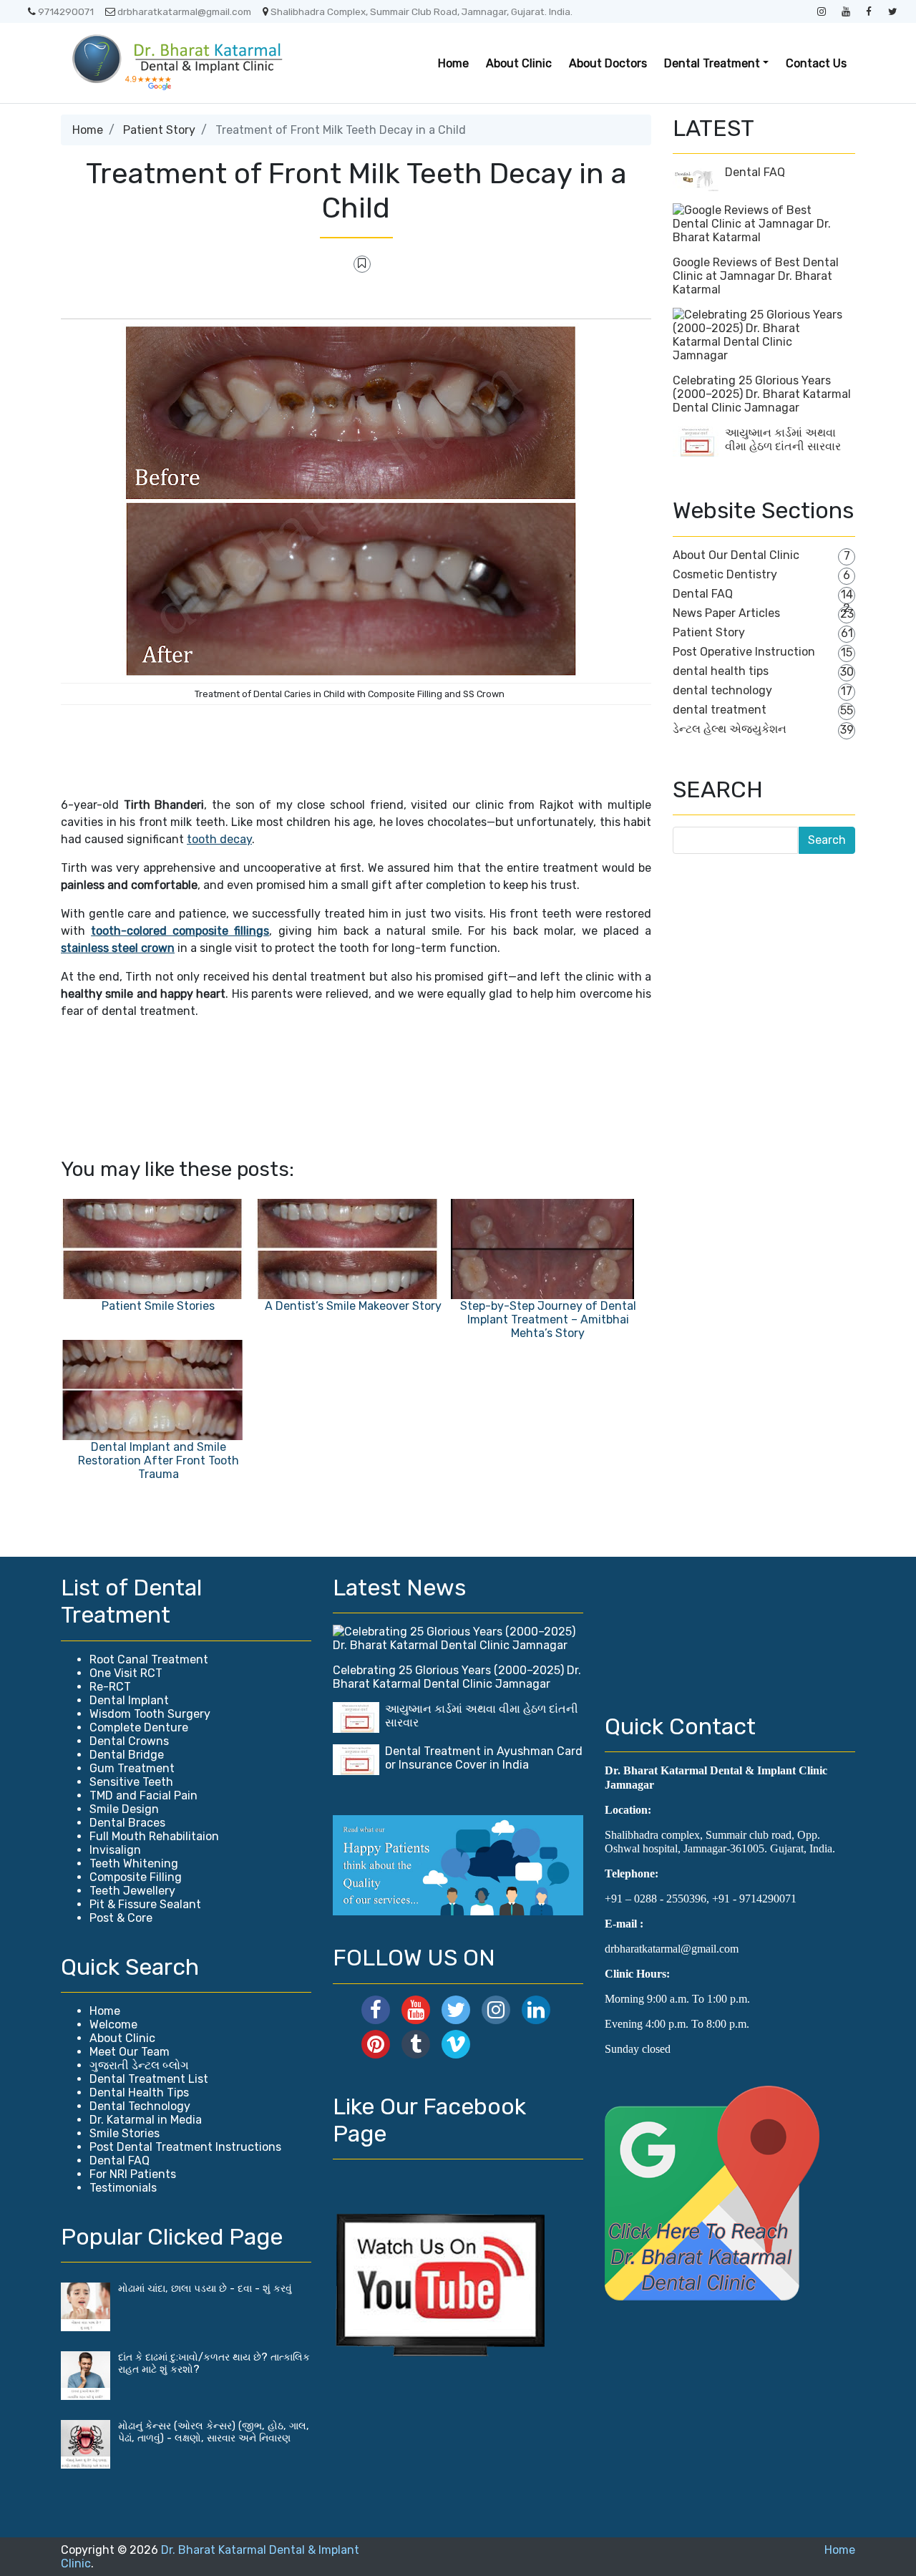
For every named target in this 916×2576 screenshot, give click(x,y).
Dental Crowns (129, 1741)
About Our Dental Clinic (736, 555)
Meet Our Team (130, 2052)
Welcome (113, 2025)
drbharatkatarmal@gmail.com (184, 11)
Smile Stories (125, 2133)
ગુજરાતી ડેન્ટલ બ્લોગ (139, 2065)
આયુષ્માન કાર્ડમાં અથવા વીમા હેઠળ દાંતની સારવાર (783, 439)
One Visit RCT (126, 1673)
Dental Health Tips (139, 2093)
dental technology (722, 690)
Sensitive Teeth (131, 1782)
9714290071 (66, 11)
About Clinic (519, 63)
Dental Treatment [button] (712, 63)
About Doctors (608, 63)
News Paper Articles (726, 613)
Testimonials (123, 2188)
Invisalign (115, 1850)
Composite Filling (136, 1877)
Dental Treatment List (149, 2079)
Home (453, 63)
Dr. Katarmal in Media (146, 2120)
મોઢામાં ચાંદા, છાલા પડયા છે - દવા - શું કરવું (205, 2289)
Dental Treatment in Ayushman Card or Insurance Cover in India (484, 1758)
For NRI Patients (133, 2174)
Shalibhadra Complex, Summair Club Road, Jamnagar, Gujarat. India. (422, 11)
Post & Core (121, 1918)
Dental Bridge (127, 1755)
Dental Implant (129, 1700)
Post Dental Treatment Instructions (185, 2147)
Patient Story (159, 130)
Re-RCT (110, 1687)
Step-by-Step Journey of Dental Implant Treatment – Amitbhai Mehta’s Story (548, 1319)
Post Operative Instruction (744, 652)
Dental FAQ (755, 172)
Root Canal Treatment (149, 1659)
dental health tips (721, 671)
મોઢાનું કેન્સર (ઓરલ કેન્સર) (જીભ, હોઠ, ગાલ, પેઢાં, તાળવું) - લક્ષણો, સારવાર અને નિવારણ (214, 2432)
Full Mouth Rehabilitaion (154, 1836)
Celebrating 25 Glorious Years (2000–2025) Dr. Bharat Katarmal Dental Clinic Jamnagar (762, 394)
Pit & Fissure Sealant (145, 1904)
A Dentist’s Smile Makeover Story (353, 1306)
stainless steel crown (118, 948)
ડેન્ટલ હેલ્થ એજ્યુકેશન (730, 729)
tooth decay (219, 839)
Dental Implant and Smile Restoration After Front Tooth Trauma (159, 1460)
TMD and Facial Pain (143, 1795)
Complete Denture (139, 1727)
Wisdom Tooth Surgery (150, 1714)
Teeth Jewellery (132, 1891)
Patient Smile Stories (158, 1306)
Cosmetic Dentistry (725, 574)
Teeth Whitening (134, 1863)
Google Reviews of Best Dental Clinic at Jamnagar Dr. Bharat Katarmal (756, 276)
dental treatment (720, 710)
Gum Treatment (132, 1768)
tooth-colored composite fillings (180, 931)
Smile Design (124, 1809)
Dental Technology (140, 2106)
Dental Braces (127, 1823)
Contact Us (816, 63)
